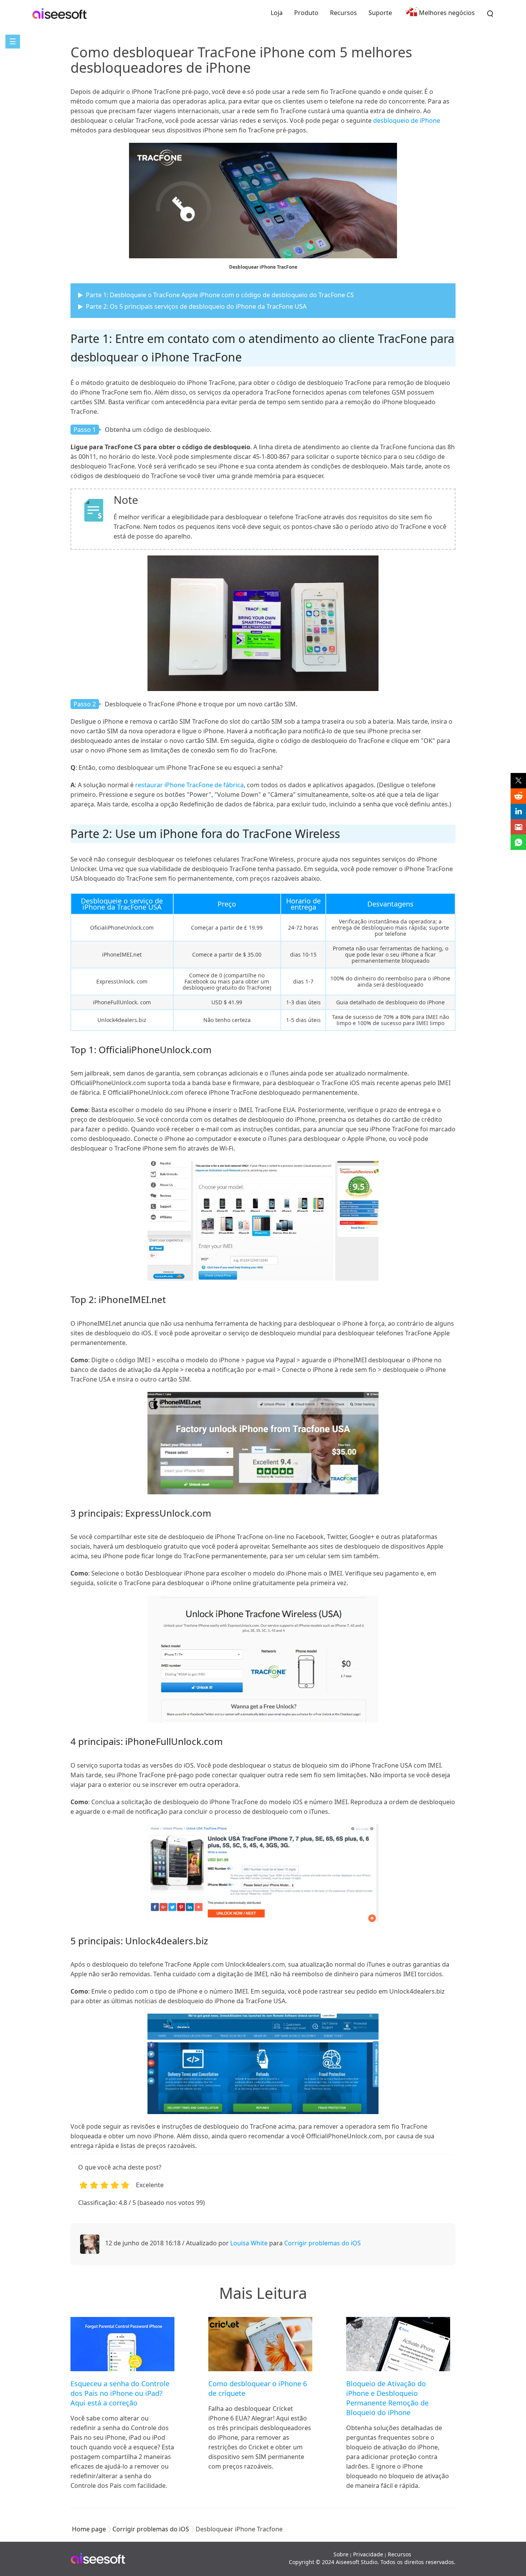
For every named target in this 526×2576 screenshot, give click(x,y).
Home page (89, 2529)
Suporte (380, 13)
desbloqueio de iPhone (407, 120)
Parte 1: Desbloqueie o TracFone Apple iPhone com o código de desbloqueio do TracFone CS (220, 295)
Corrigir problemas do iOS (322, 2243)
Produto (306, 13)
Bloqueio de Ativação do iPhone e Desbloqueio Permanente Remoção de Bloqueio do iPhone (387, 2398)
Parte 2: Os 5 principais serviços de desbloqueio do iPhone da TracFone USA (196, 306)
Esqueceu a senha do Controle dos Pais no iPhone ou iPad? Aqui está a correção (120, 2393)
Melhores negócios (447, 13)
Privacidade (368, 2554)
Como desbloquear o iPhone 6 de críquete (258, 2388)
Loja (277, 13)
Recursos (343, 13)
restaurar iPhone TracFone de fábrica (189, 785)
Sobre (341, 2554)
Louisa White (249, 2243)
